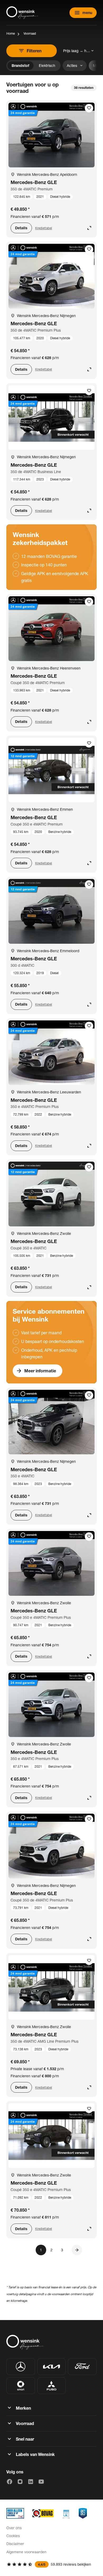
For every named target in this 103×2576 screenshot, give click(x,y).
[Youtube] (41, 2482)
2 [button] (51, 2250)
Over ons (14, 2528)
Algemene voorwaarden (26, 2552)
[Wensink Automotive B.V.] (22, 13)
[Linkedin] (31, 2482)
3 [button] (62, 2250)
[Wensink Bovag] (43, 2513)
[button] (77, 2250)
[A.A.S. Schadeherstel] (83, 2513)
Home (11, 33)
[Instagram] (20, 2482)
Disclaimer (15, 2544)
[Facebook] (10, 2482)
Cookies (13, 2536)
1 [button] (41, 2250)
